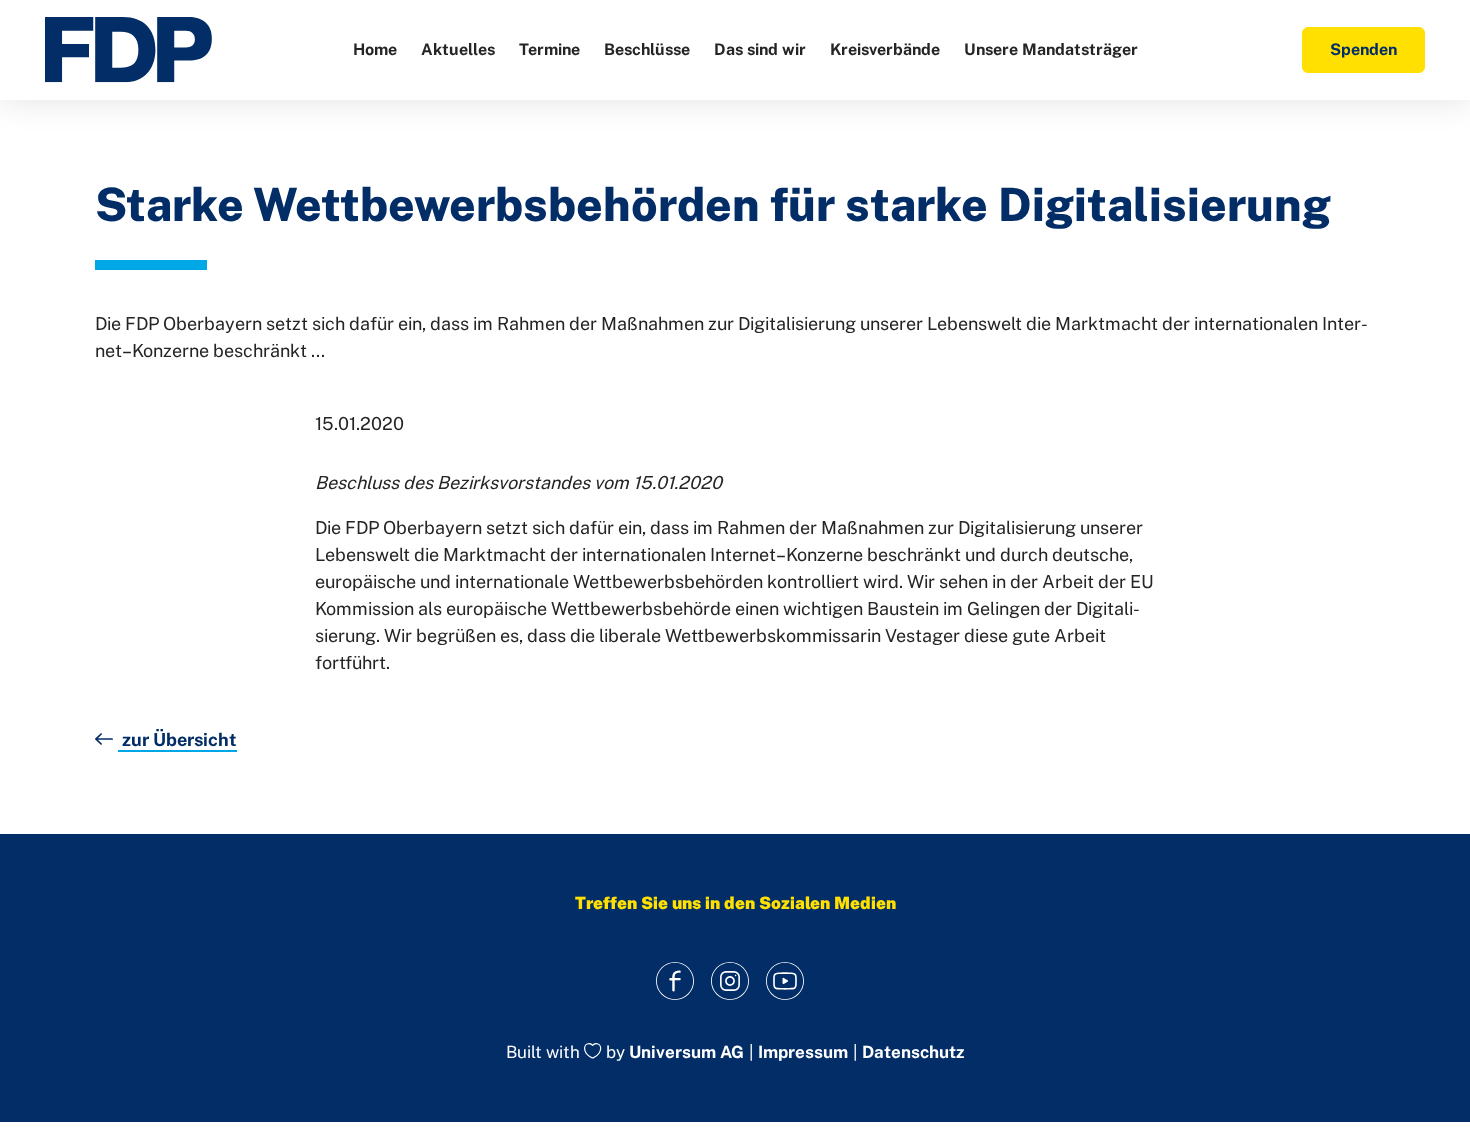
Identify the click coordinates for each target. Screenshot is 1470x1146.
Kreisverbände (885, 49)
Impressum (803, 1052)
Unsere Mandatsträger (1051, 49)
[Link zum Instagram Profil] (730, 980)
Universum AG (686, 1053)
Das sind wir (760, 49)
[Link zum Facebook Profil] (675, 980)
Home (375, 49)
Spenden (1363, 49)
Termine (549, 49)
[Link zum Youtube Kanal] (785, 980)
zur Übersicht (177, 739)
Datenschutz (913, 1052)
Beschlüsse (647, 49)
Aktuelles (458, 49)
